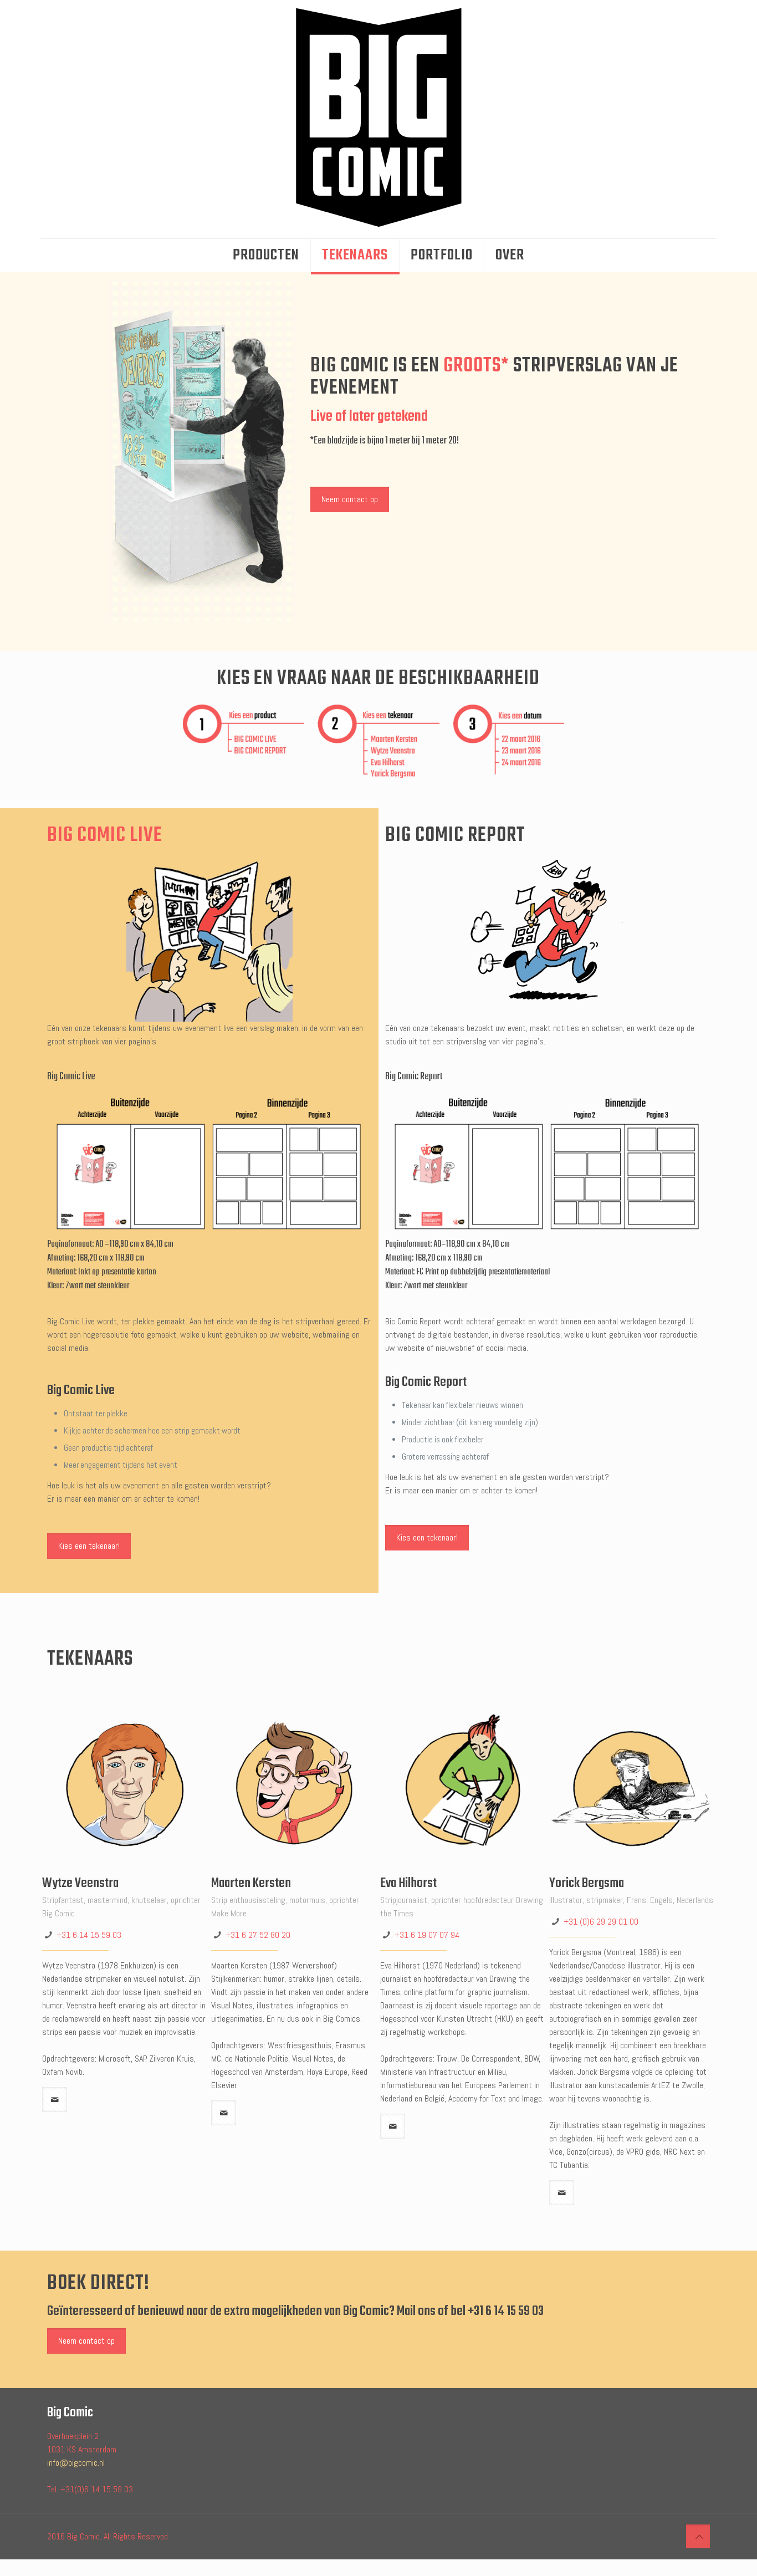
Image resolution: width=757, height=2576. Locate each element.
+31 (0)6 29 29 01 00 (601, 1922)
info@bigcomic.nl (76, 2463)
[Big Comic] (378, 119)
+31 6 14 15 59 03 (89, 1935)
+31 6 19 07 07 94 (427, 1935)
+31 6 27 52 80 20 (258, 1935)
